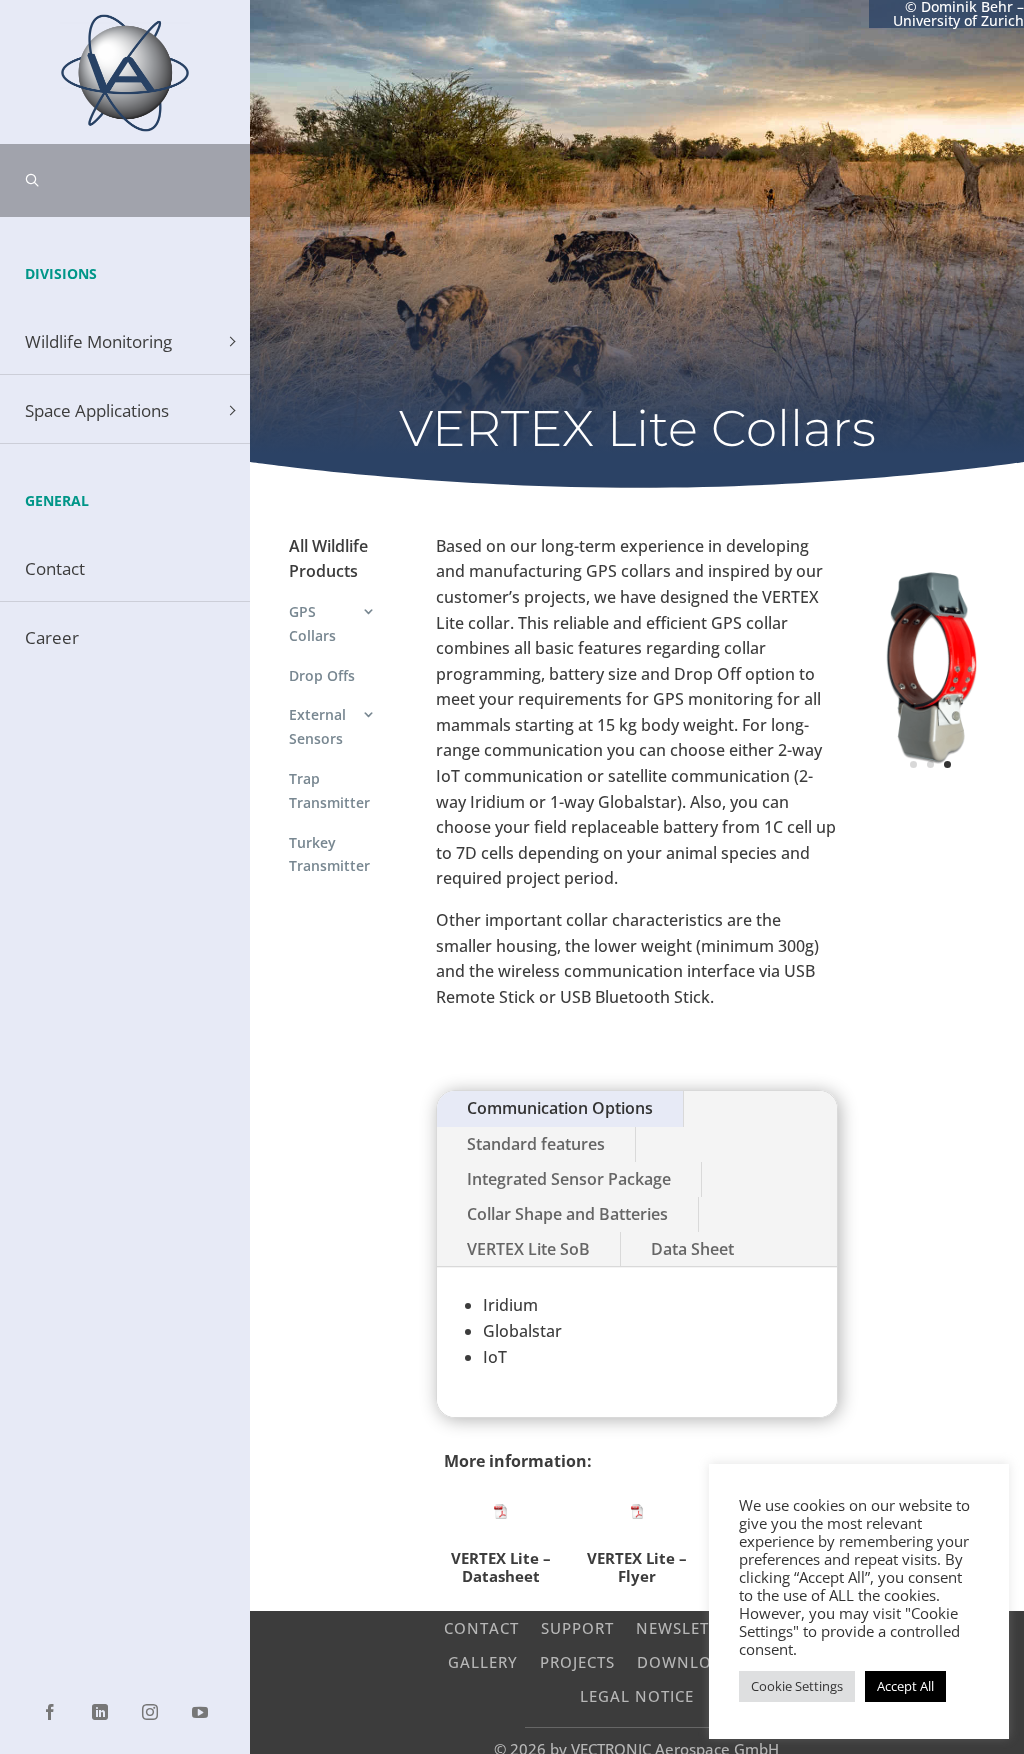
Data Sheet (692, 1249)
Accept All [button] (905, 1686)
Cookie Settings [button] (797, 1686)
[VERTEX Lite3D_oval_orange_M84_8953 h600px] (931, 818)
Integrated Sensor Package (569, 1179)
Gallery (483, 1661)
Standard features (536, 1144)
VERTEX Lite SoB (528, 1249)
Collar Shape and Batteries (567, 1214)
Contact (481, 1627)
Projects (577, 1661)
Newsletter (686, 1627)
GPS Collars (312, 623)
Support (577, 1627)
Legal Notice (637, 1695)
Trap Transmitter (329, 790)
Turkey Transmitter (329, 854)
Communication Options (560, 1108)
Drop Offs (322, 675)
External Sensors (317, 726)
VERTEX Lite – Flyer (637, 1567)
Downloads (690, 1661)
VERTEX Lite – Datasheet (501, 1567)
